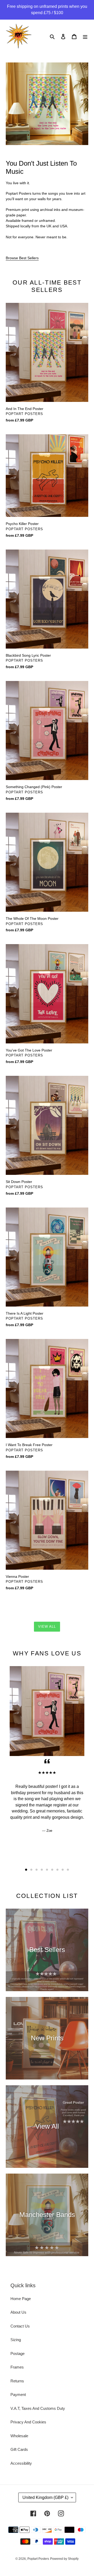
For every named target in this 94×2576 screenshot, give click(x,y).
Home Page (21, 2299)
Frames (17, 2367)
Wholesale (19, 2436)
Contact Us (20, 2326)
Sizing (16, 2340)
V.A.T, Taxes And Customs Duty (38, 2408)
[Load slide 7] (57, 1870)
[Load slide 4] (42, 1870)
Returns (17, 2381)
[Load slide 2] (31, 1870)
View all (47, 1627)
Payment (18, 2395)
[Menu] (85, 36)
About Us (18, 2312)
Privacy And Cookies (28, 2422)
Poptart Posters (38, 2559)
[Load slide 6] (52, 1870)
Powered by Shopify (64, 2559)
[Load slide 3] (37, 1870)
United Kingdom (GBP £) (45, 2497)
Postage (17, 2353)
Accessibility (21, 2463)
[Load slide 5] (47, 1870)
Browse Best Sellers (22, 258)
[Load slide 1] (26, 1870)
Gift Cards (19, 2449)
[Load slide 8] (63, 1870)
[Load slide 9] (68, 1870)
